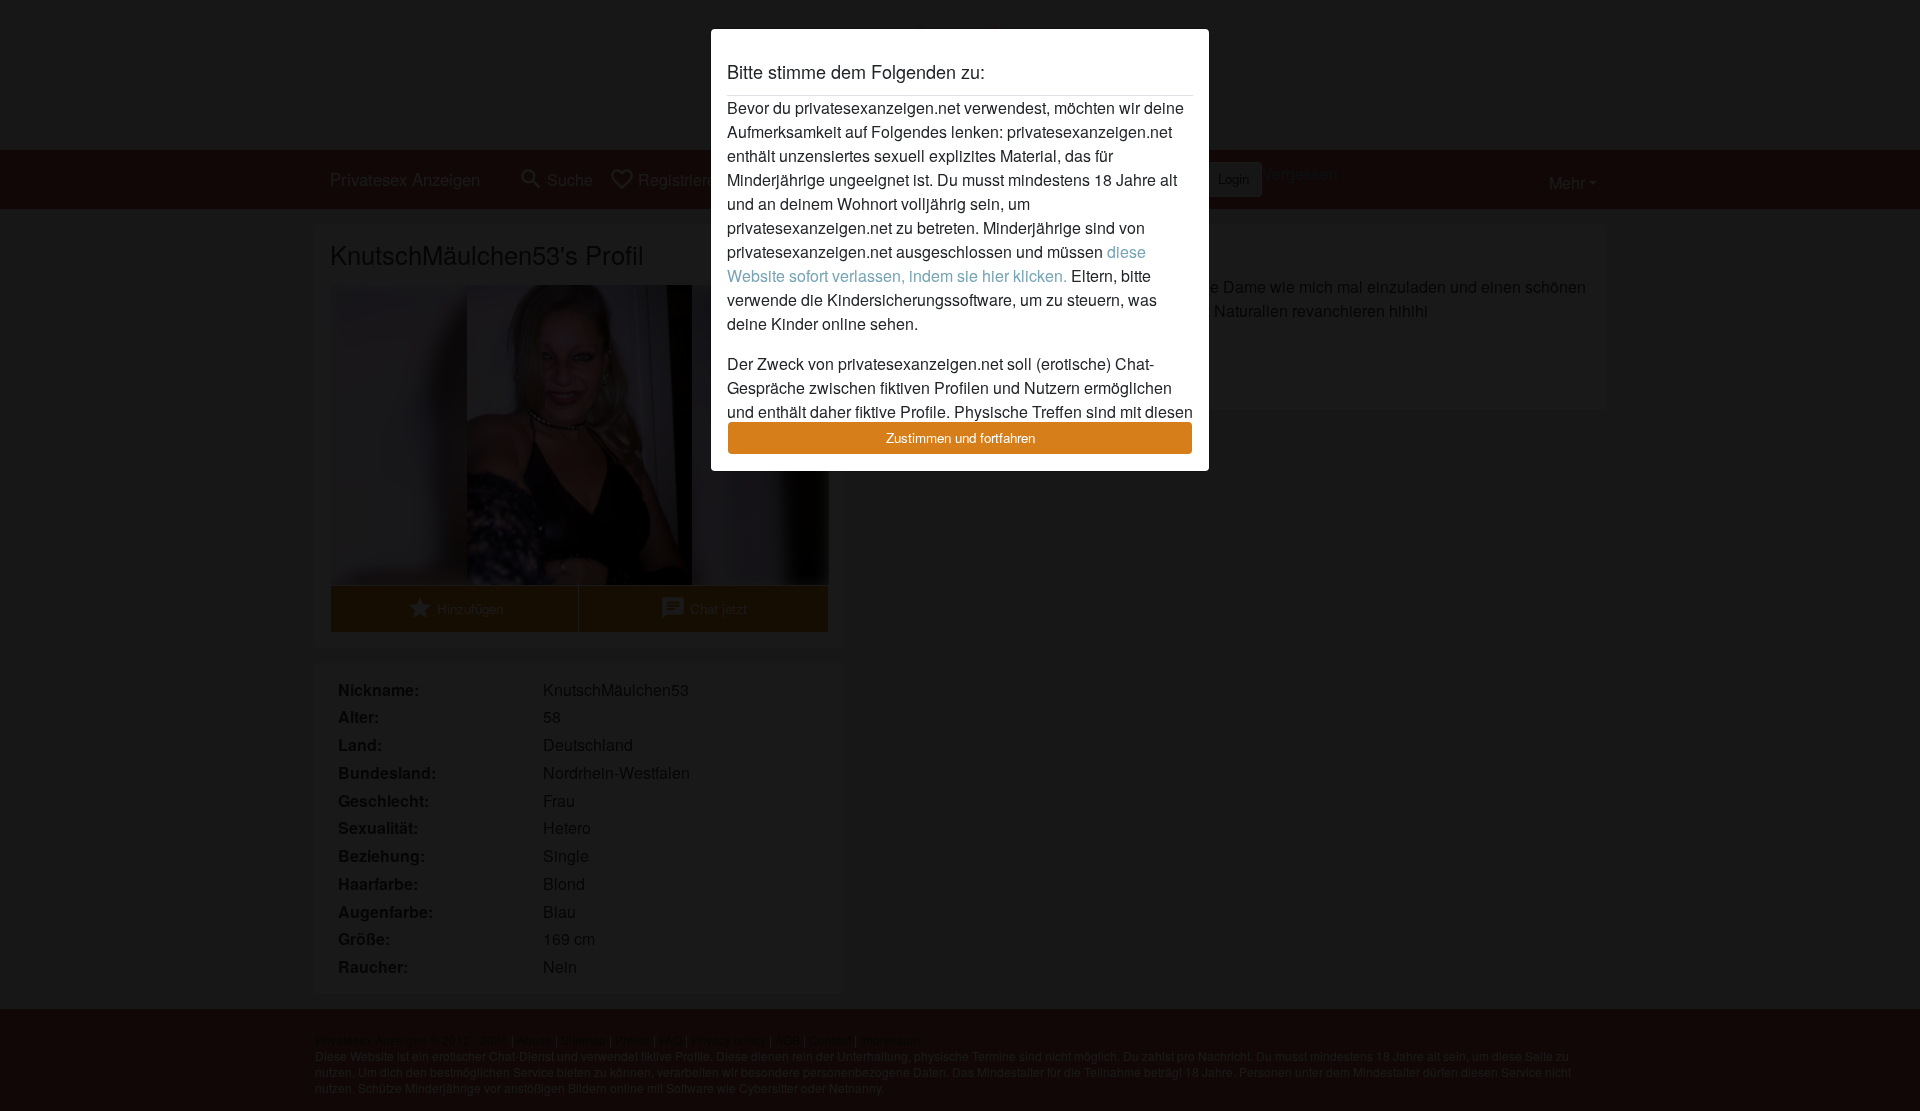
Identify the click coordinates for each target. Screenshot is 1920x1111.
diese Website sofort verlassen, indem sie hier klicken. (936, 263)
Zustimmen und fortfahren (960, 437)
